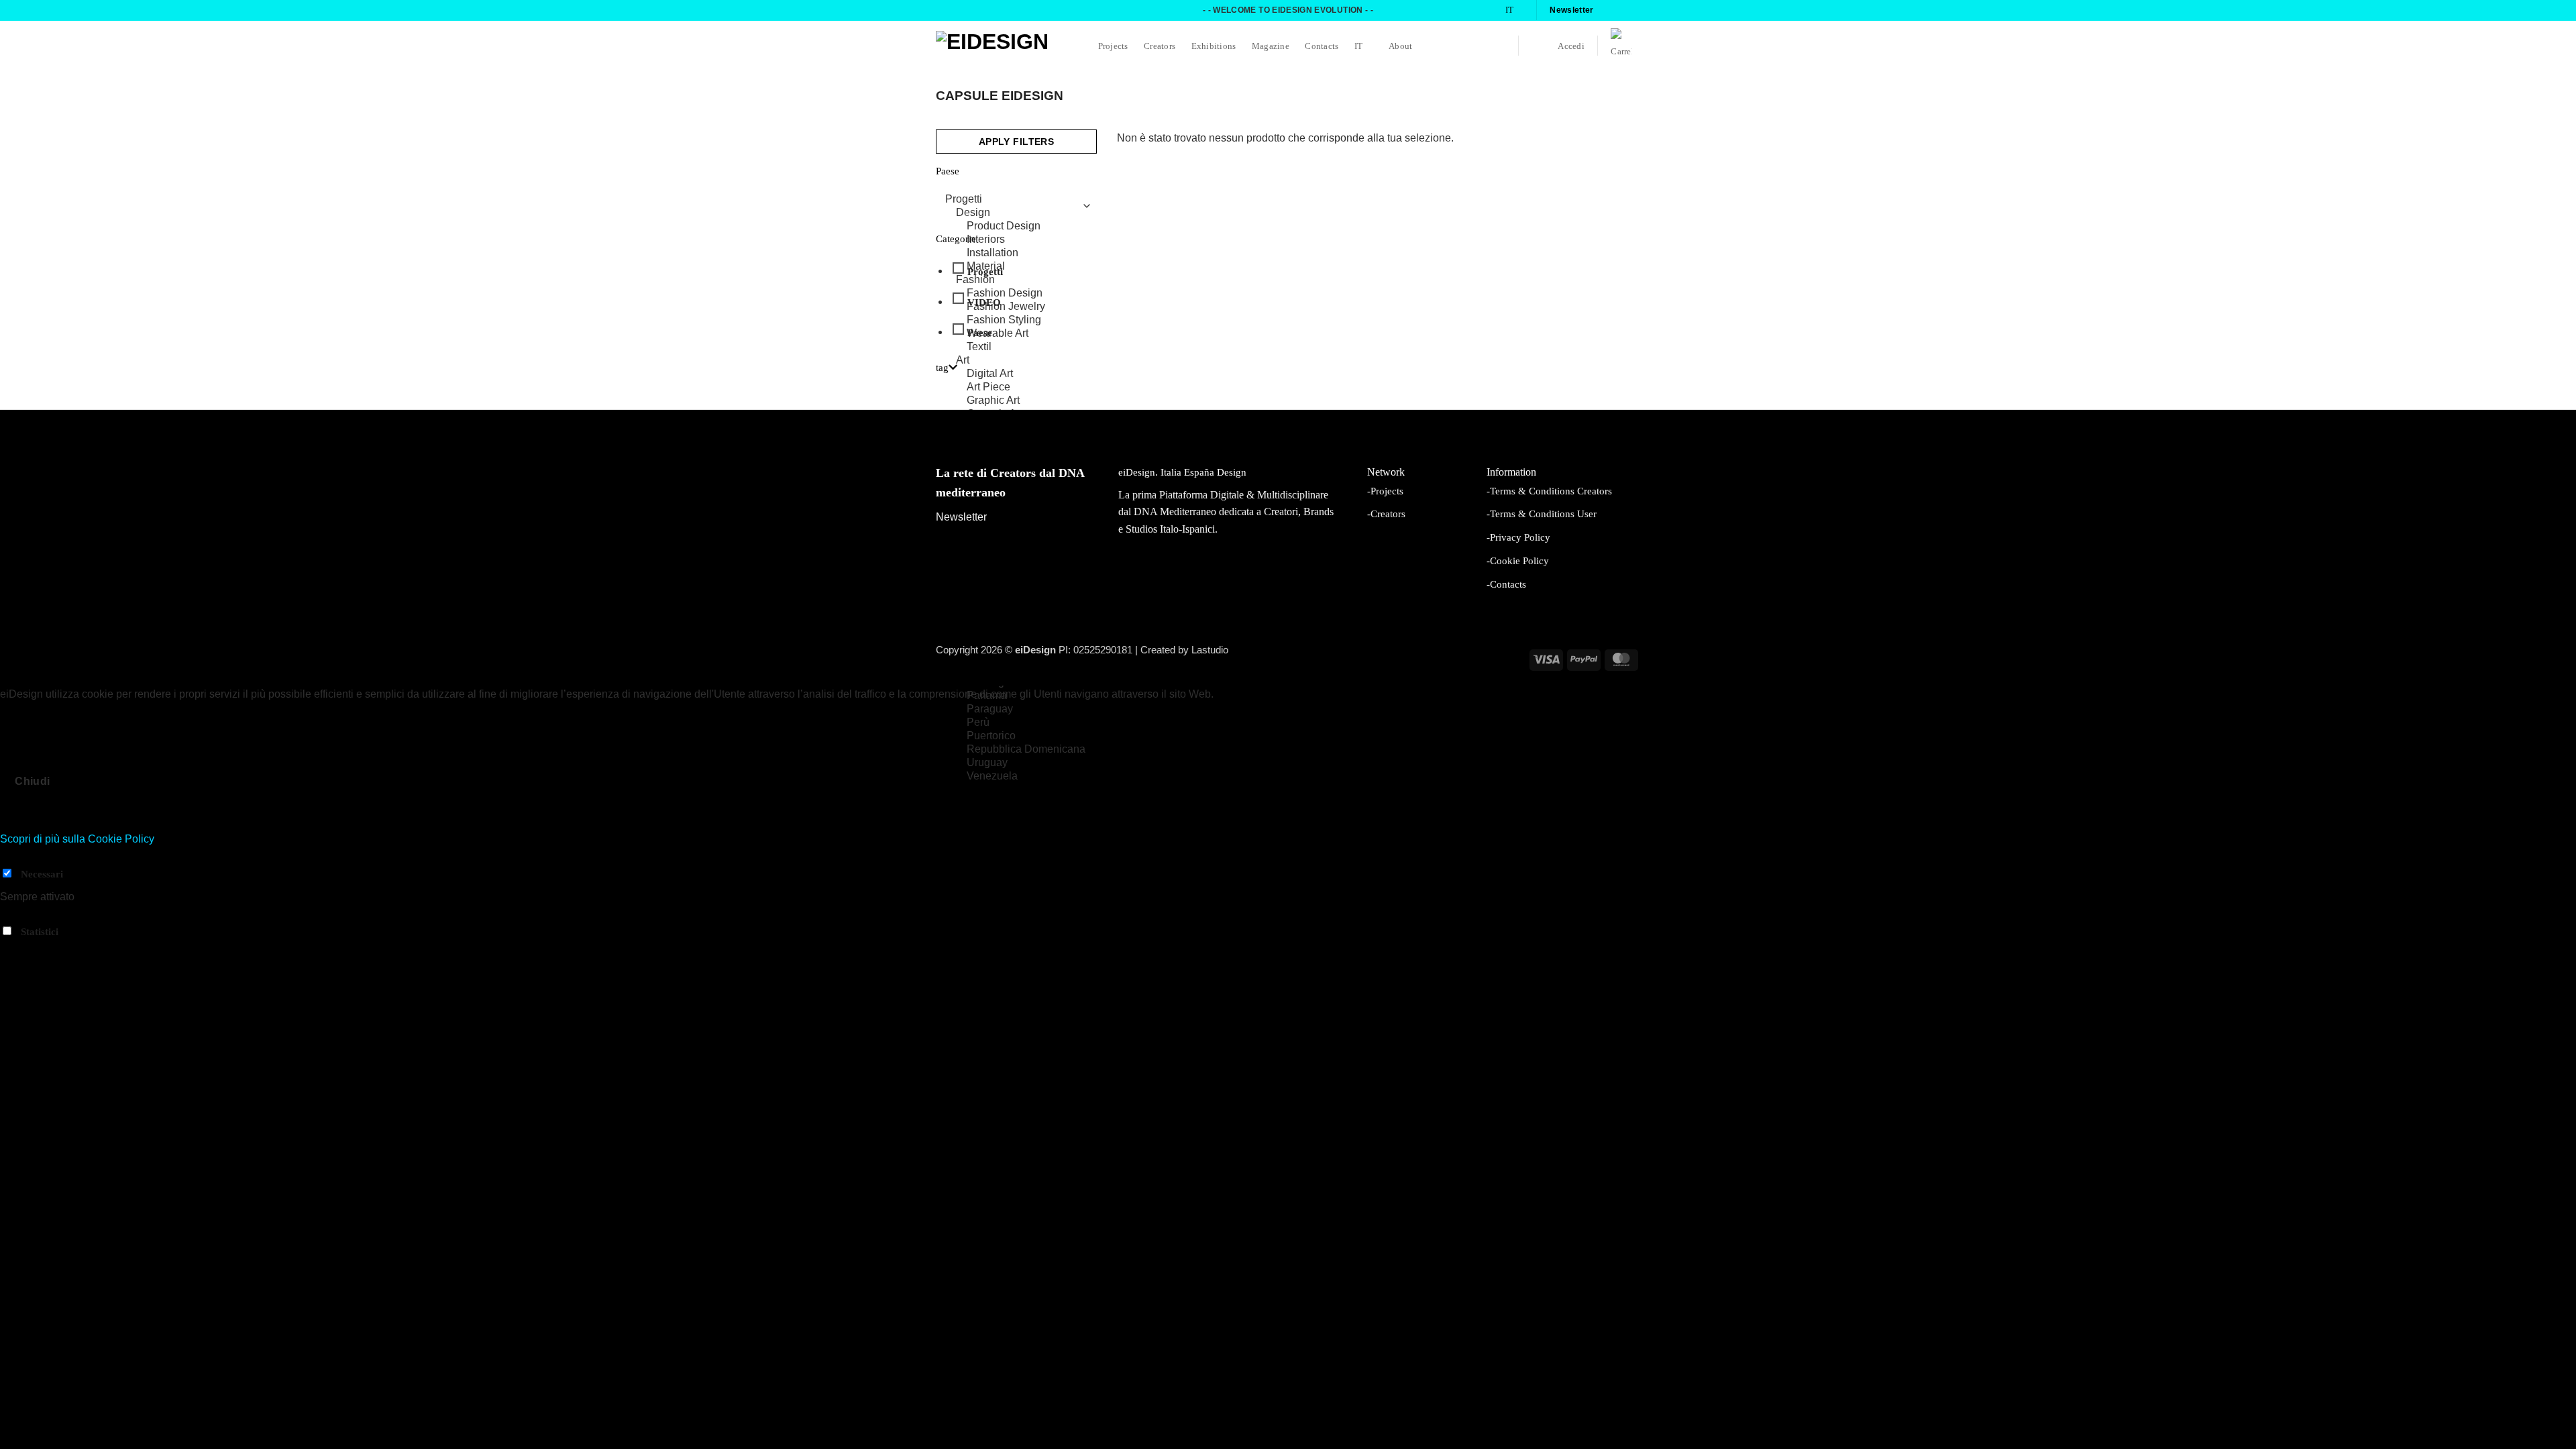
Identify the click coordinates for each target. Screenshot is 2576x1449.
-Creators (1386, 514)
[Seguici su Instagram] (1621, 10)
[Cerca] (1537, 46)
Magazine (1271, 46)
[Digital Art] (1013, 374)
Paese (980, 333)
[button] (1571, 46)
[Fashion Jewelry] (1013, 307)
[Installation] (1013, 253)
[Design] (1013, 213)
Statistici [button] (20, 914)
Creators (1160, 46)
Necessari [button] (24, 856)
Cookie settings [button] (40, 711)
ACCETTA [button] (109, 711)
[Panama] (1013, 696)
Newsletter (961, 517)
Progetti (985, 272)
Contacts (1322, 46)
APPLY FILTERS (1016, 142)
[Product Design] (1013, 226)
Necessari (42, 874)
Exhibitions (1214, 46)
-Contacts (1506, 584)
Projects (1113, 46)
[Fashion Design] (1013, 293)
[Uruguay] (1013, 763)
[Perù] (1013, 722)
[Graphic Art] (1013, 400)
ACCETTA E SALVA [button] (49, 954)
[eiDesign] (1003, 45)
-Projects (1385, 491)
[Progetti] (1013, 199)
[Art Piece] (1013, 387)
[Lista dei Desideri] (1500, 46)
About (1400, 46)
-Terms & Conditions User (1542, 514)
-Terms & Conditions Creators (1549, 491)
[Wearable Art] (1013, 333)
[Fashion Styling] (1013, 320)
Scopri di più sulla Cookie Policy (77, 839)
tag (942, 368)
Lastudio (1210, 650)
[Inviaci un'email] (1633, 10)
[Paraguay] (1013, 709)
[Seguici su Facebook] (1608, 10)
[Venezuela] (1013, 776)
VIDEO (984, 302)
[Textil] (1013, 347)
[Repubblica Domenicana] (1013, 749)
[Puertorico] (1013, 736)
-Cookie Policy (1518, 560)
